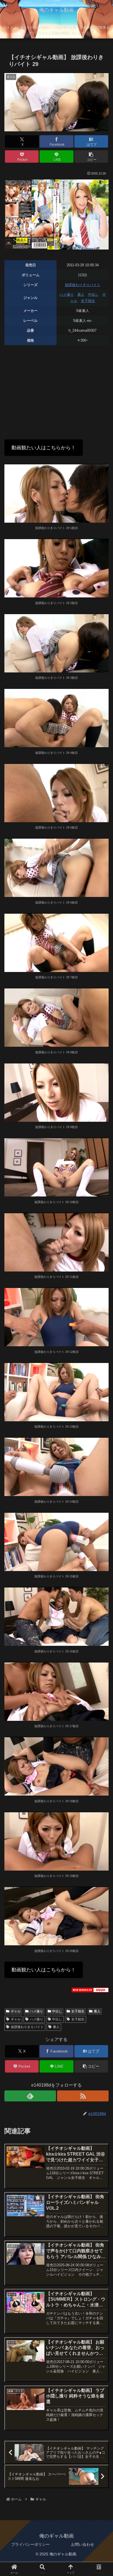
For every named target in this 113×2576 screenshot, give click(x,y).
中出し (93, 294)
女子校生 (88, 301)
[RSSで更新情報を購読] (83, 2096)
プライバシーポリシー (30, 2544)
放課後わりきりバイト (83, 285)
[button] (91, 157)
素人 (81, 294)
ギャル (16, 2011)
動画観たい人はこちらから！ (44, 448)
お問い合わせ (83, 2544)
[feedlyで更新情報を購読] (30, 2096)
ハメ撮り (67, 294)
